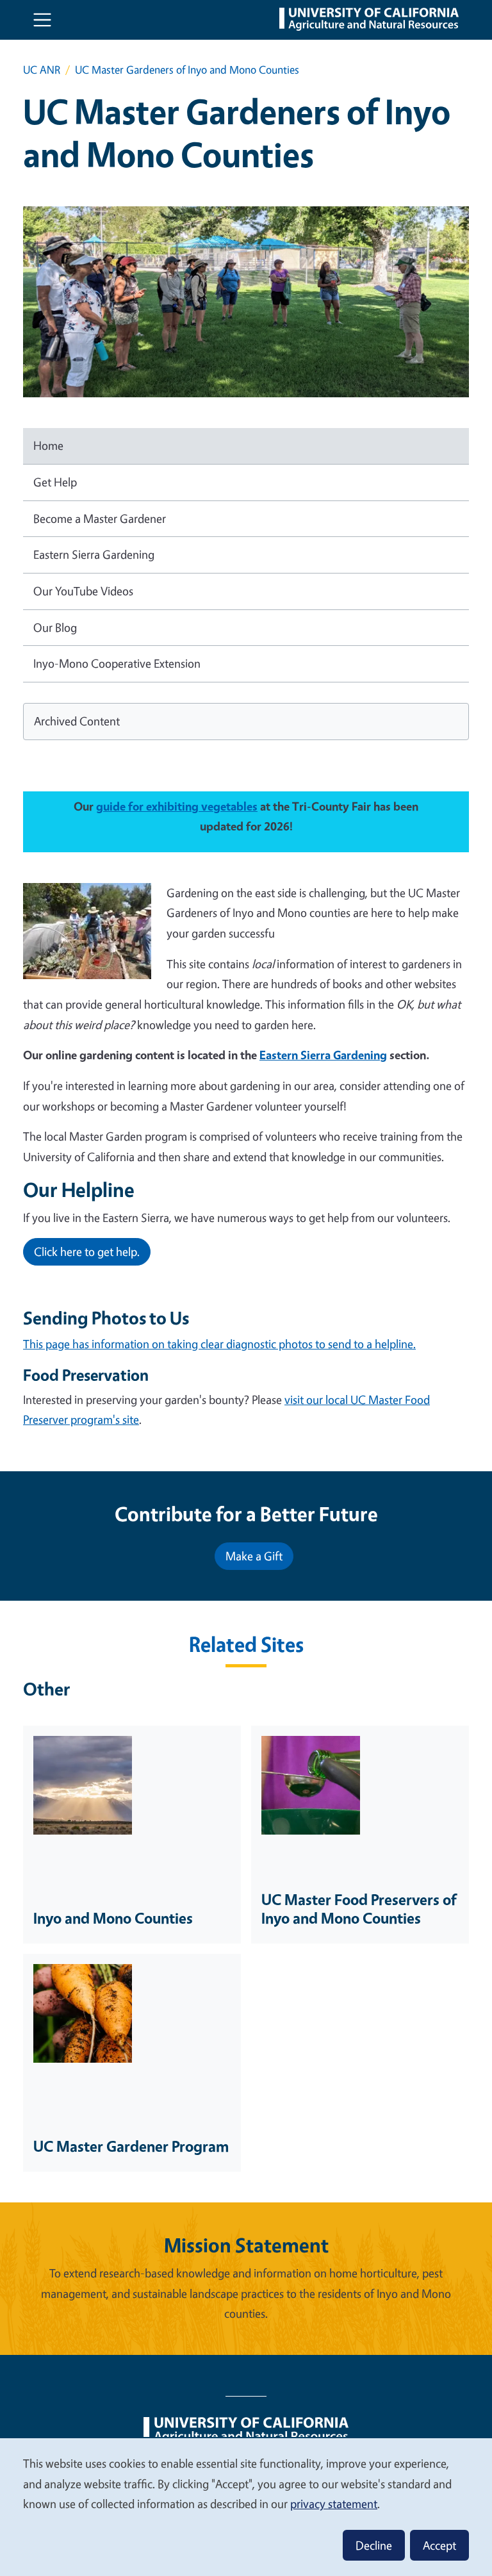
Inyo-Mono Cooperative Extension (117, 663)
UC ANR (42, 70)
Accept (439, 2545)
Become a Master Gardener (100, 518)
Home (48, 445)
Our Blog (55, 627)
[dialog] (246, 2506)
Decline (374, 2545)
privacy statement (334, 2504)
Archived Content (77, 721)
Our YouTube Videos (83, 591)
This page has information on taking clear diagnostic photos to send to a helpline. (219, 1344)
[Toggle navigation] (42, 20)
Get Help (55, 482)
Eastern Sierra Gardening (94, 554)
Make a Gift (254, 1556)
